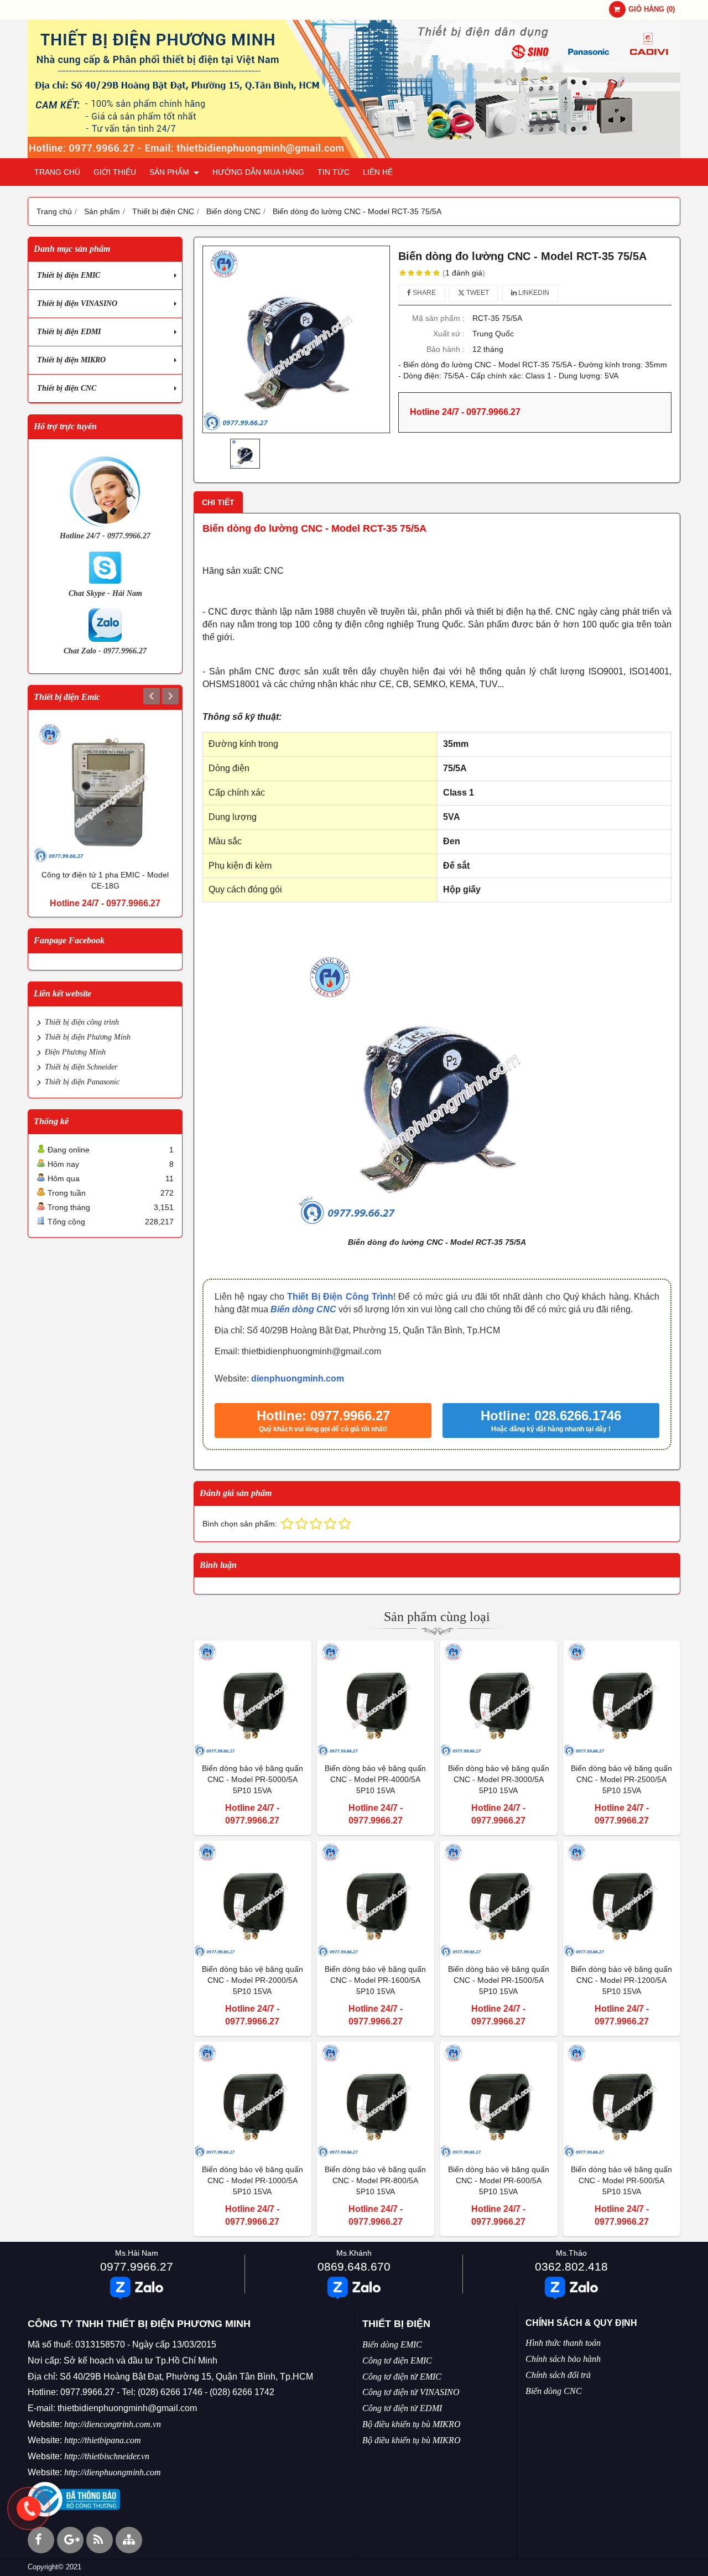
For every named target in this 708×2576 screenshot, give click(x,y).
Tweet (477, 293)
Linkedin (533, 293)
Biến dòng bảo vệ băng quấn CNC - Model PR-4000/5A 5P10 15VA (375, 1779)
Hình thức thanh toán (563, 2343)
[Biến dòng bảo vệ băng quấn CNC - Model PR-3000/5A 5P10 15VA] (499, 1699)
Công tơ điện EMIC (397, 2361)
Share (423, 293)
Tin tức (334, 172)
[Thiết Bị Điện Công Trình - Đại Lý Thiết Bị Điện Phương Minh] (354, 155)
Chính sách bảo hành (563, 2359)
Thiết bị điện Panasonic (82, 1082)
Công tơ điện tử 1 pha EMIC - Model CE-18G (105, 880)
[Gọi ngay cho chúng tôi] (29, 2509)
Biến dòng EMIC (392, 2344)
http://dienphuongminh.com (113, 2472)
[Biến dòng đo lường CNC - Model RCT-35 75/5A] (296, 339)
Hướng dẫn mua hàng (258, 172)
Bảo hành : (446, 349)
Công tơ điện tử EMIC (402, 2377)
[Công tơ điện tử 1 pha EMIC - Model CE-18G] (105, 792)
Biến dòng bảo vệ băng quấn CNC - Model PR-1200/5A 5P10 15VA (621, 1980)
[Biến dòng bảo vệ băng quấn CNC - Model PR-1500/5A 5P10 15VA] (499, 1900)
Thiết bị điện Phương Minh (88, 1037)
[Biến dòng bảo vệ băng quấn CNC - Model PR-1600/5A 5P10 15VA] (376, 1900)
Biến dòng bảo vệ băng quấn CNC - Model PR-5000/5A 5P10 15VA (253, 1779)
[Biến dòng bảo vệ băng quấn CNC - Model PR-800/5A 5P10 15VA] (376, 2100)
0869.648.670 (354, 2266)
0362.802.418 (571, 2266)
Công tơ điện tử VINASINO (411, 2392)
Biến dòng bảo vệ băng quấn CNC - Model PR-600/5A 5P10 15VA (499, 2180)
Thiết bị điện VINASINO (77, 303)
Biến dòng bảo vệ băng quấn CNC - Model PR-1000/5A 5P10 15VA (253, 2180)
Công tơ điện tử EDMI (402, 2408)
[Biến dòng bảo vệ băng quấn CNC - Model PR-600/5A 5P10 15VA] (499, 2100)
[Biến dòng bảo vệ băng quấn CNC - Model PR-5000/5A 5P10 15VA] (253, 1699)
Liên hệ (378, 172)
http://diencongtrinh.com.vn (113, 2424)
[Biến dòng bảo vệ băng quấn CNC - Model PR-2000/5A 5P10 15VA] (253, 1900)
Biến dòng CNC (303, 1309)
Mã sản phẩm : (438, 318)
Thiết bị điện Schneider (81, 1067)
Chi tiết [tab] (218, 502)
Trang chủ (57, 172)
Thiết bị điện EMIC (69, 275)
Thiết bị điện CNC (67, 388)
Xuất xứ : (449, 334)
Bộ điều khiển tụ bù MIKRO (412, 2424)
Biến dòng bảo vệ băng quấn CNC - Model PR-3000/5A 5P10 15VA (499, 1779)
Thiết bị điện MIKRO (71, 360)
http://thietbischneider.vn (107, 2456)
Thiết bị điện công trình (82, 1022)
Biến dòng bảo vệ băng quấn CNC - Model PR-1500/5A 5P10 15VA (499, 1980)
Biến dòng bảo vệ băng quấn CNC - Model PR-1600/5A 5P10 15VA (375, 1980)
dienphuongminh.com (298, 1378)
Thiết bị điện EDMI (69, 332)
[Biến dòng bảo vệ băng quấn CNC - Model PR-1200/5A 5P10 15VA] (622, 1900)
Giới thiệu (115, 172)
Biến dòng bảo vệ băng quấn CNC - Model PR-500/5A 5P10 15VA (621, 2180)
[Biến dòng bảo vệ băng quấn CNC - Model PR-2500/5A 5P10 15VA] (622, 1699)
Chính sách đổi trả (558, 2375)
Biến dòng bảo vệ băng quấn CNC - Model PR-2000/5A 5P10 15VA (253, 1980)
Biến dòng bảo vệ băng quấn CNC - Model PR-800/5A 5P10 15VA (375, 2180)
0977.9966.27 (137, 2266)
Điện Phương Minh (75, 1052)
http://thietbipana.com (103, 2440)
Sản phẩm (170, 172)
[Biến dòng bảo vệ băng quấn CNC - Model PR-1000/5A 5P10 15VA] (253, 2100)
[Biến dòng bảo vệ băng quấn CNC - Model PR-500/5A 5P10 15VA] (622, 2100)
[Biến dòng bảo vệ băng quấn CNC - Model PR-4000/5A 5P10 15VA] (376, 1699)
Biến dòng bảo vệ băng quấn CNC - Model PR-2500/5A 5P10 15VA (621, 1779)
